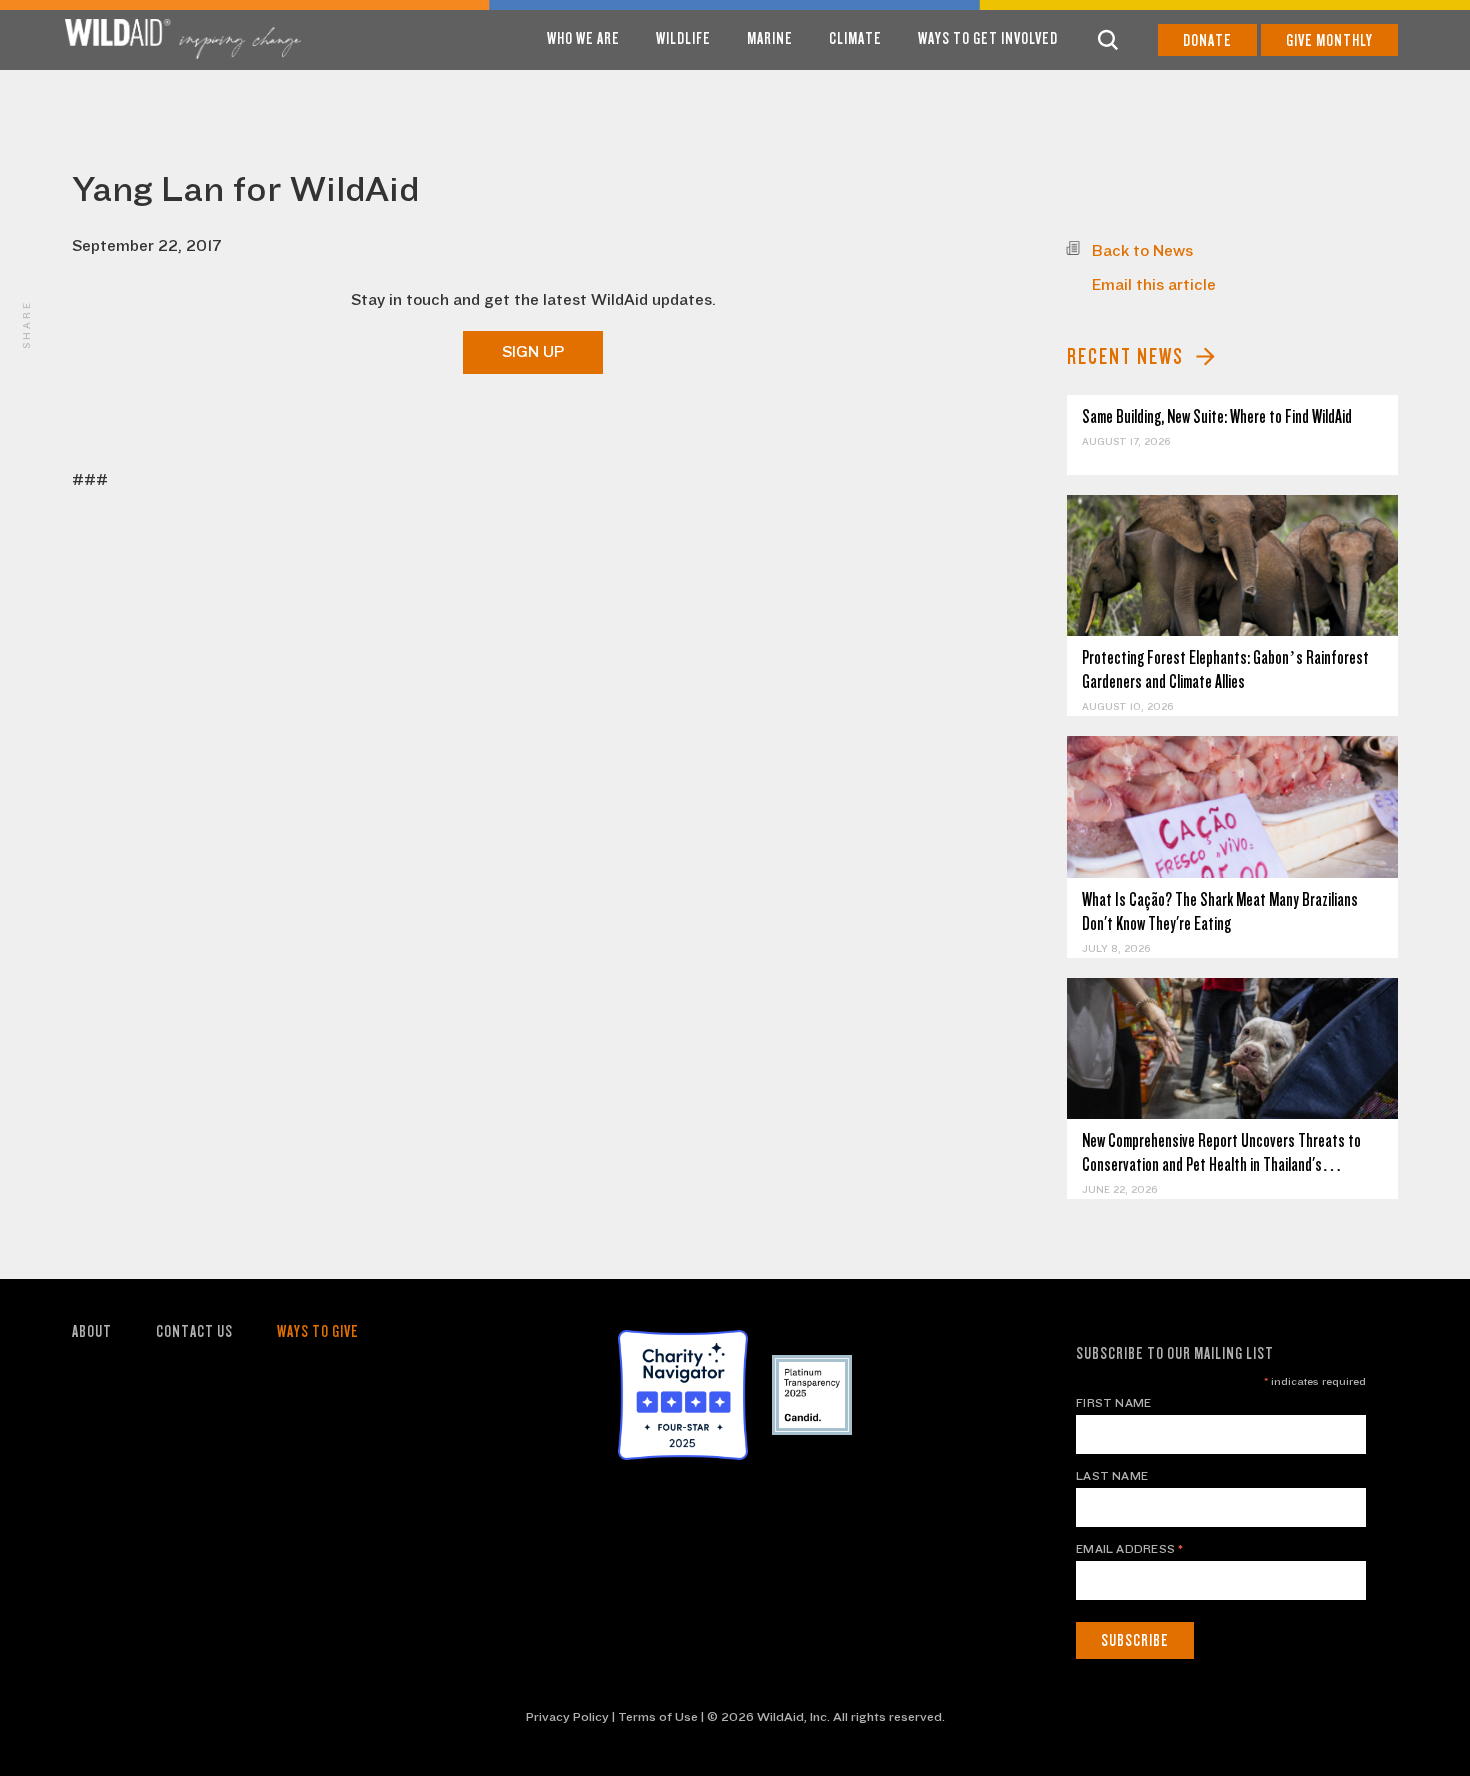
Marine (770, 38)
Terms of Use (658, 1717)
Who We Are (583, 38)
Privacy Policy (567, 1717)
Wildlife (683, 38)
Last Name (1112, 1476)
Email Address (1130, 1549)
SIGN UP (533, 352)
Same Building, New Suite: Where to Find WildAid (1217, 416)
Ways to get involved (988, 38)
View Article (1232, 565)
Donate (1207, 40)
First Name (1113, 1403)
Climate (855, 38)
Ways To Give (318, 1331)
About (92, 1331)
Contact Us (194, 1331)
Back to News (1142, 251)
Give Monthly (1329, 40)
